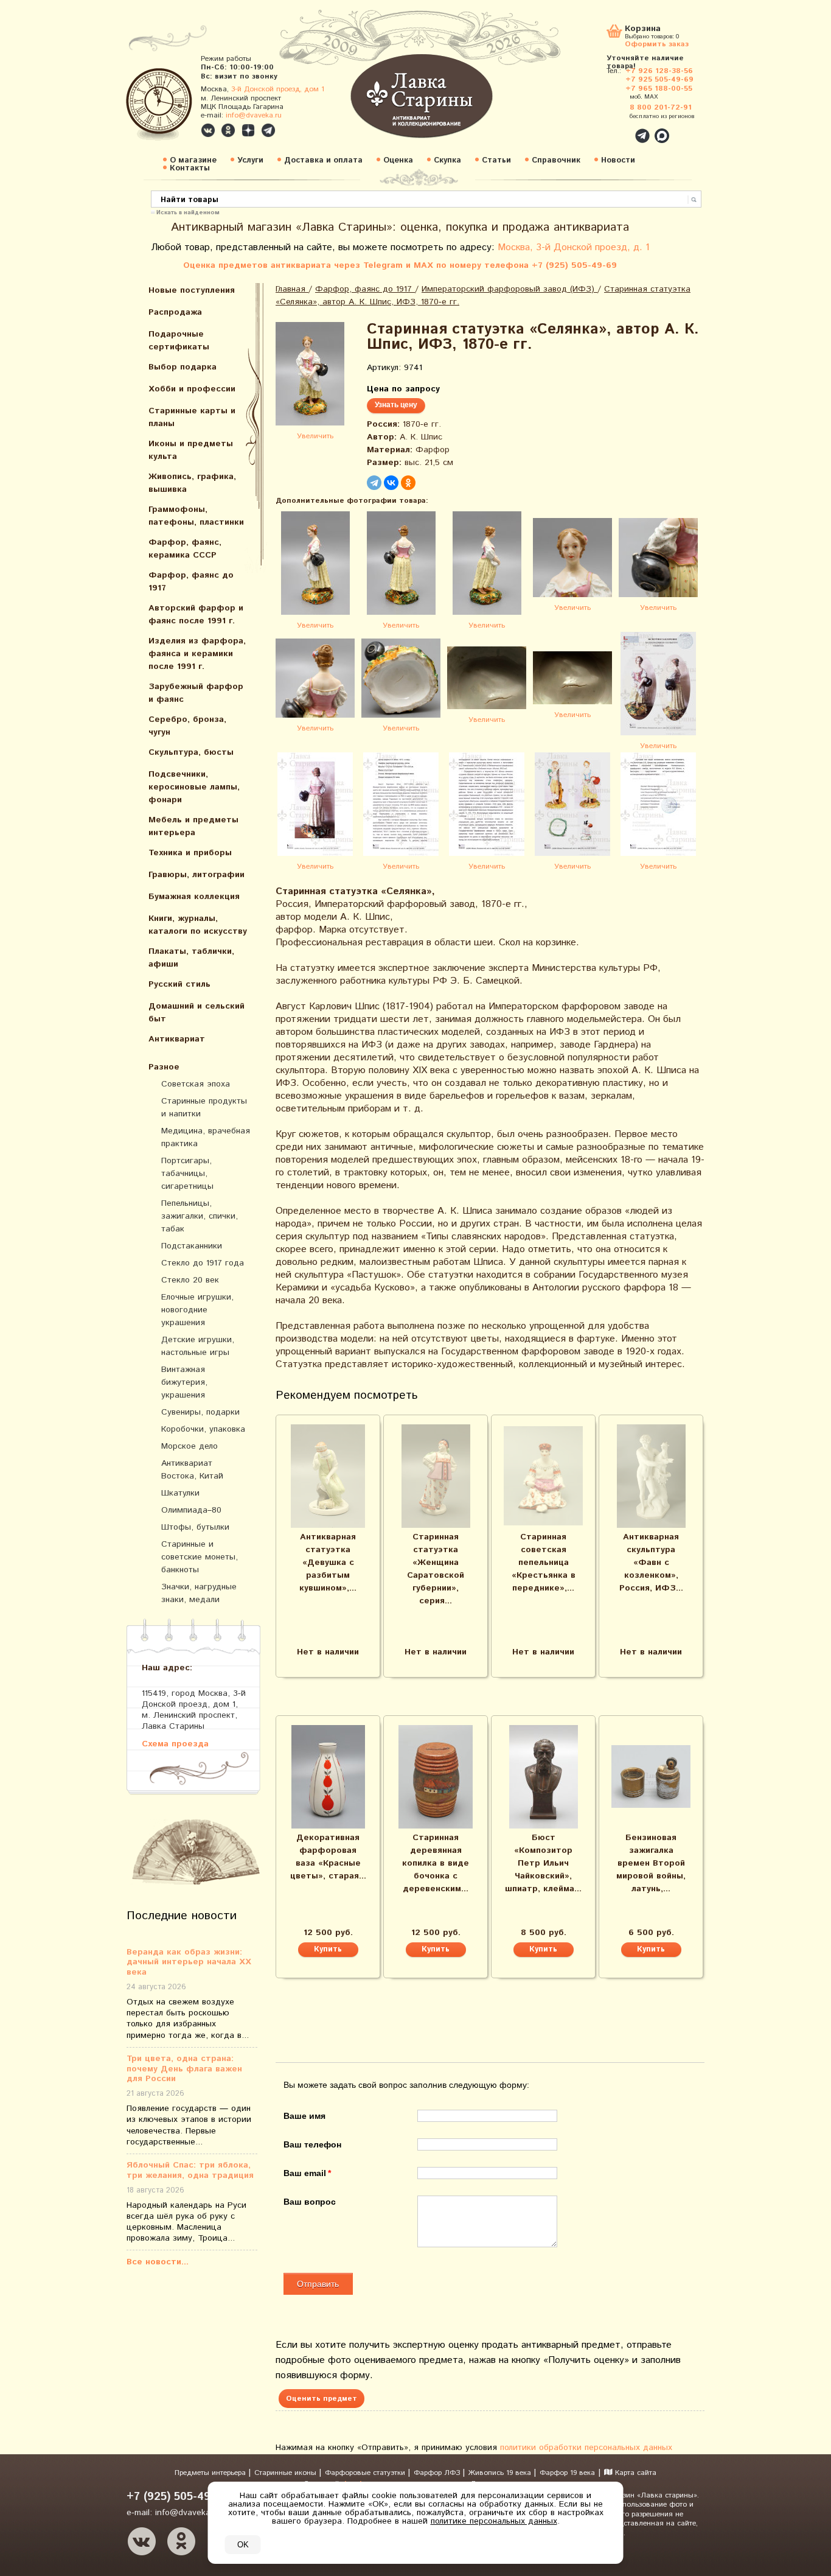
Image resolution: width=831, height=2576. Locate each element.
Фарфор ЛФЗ (438, 2473)
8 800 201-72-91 (661, 107)
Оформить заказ (657, 44)
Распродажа (175, 312)
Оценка (398, 160)
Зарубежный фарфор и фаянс (196, 693)
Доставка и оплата (323, 160)
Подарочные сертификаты (179, 341)
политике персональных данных (494, 2521)
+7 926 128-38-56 (659, 71)
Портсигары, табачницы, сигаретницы (187, 1174)
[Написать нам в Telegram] (616, 129)
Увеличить (315, 436)
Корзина (643, 30)
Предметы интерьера (211, 2473)
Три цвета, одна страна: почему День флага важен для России (184, 2069)
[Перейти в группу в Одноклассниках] (228, 130)
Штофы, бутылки (195, 1527)
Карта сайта (635, 2473)
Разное (164, 1067)
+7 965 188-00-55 (659, 89)
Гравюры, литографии (196, 875)
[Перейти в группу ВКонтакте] (208, 130)
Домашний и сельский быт (196, 1013)
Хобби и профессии (192, 389)
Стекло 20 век (190, 1280)
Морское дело (189, 1446)
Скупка (447, 160)
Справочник (556, 160)
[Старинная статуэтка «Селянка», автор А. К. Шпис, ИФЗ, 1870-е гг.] (315, 376)
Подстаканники (192, 1246)
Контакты (190, 168)
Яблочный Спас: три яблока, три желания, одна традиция (190, 2171)
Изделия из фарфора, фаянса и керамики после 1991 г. (197, 654)
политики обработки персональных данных (586, 2448)
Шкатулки (180, 1493)
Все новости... (158, 2262)
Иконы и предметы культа (191, 450)
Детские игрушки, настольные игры (198, 1346)
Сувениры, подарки (200, 1412)
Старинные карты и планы (192, 417)
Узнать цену (396, 405)
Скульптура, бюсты (191, 752)
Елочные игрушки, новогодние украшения (197, 1310)
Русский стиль (179, 984)
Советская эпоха (196, 1084)
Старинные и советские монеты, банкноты (200, 1557)
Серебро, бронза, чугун (187, 726)
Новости (618, 160)
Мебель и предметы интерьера (193, 826)
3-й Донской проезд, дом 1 (278, 89)
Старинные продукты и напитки (204, 1108)
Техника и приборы (190, 853)
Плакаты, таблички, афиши (191, 958)
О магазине (193, 160)
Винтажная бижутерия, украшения (184, 1382)
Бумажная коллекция (194, 897)
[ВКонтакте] (391, 483)
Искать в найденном (188, 212)
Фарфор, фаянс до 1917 (191, 582)
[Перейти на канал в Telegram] (268, 130)
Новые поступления (192, 290)
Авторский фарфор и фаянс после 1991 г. (196, 614)
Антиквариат (177, 1039)
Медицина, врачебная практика (206, 1137)
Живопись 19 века (501, 2473)
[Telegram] (374, 483)
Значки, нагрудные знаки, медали (199, 1593)
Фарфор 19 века (567, 2473)
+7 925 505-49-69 (659, 79)
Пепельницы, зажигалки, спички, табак (200, 1216)
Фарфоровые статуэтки (366, 2473)
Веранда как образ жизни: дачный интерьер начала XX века (189, 1962)
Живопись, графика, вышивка (192, 483)
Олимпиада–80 (191, 1510)
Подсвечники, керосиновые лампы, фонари (194, 787)
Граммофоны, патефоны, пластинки (196, 516)
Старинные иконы (287, 2473)
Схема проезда (175, 1744)
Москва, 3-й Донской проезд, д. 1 (574, 247)
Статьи (496, 160)
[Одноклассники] (408, 483)
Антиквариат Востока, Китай (192, 1470)
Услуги (250, 160)
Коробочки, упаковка (203, 1429)
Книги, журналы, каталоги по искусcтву (198, 925)
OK (243, 2545)
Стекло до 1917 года (203, 1263)
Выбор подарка (183, 367)
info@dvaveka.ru (254, 115)
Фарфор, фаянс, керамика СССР (185, 549)
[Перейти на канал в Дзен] (248, 130)
